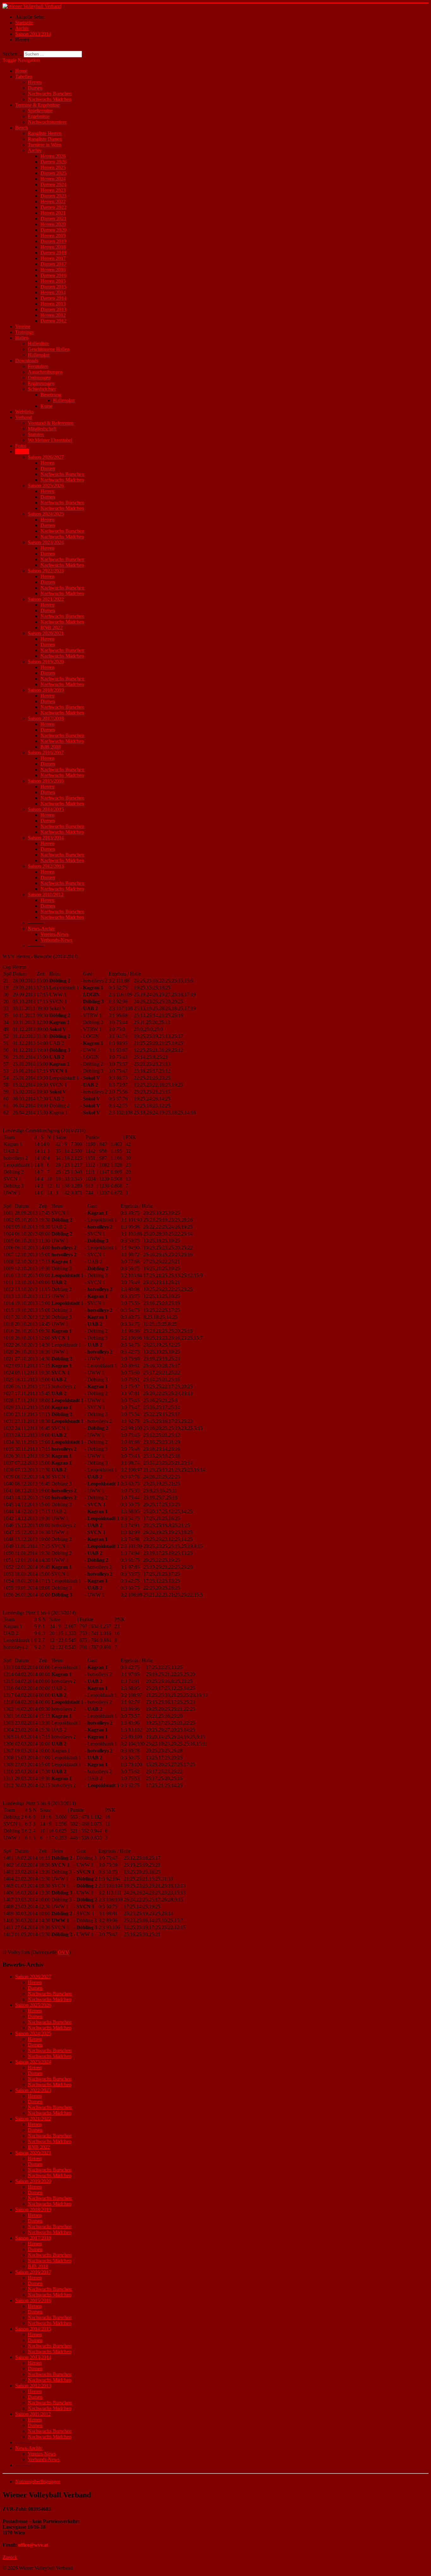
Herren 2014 (53, 292)
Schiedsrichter (42, 389)
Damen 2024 (53, 184)
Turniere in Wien (44, 145)
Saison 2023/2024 (46, 542)
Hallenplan (39, 355)
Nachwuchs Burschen (50, 94)
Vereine (23, 326)
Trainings (24, 332)
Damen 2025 (53, 173)
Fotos (21, 446)
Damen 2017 (53, 264)
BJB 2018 (50, 747)
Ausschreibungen (45, 372)
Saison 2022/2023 (46, 571)
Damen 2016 (53, 275)
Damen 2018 (53, 253)
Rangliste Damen (45, 139)
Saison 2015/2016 (46, 781)
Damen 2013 (53, 309)
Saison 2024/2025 (46, 514)
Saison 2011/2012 (46, 894)
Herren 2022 (53, 201)
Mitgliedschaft (42, 429)
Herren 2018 (53, 247)
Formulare (38, 366)
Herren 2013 (53, 304)
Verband (24, 417)
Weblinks (24, 412)
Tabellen (24, 77)
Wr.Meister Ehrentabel (50, 440)
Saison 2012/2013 (46, 866)
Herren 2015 (53, 281)
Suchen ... (12, 54)
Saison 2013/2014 (46, 838)
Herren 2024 (53, 179)
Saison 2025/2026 (46, 486)
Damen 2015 (53, 287)
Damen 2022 (53, 207)
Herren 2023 (53, 190)
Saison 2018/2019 (46, 690)
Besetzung (51, 395)
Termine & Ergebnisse (37, 105)
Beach (21, 128)
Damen (35, 88)
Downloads (27, 361)
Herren (35, 82)
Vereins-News (54, 934)
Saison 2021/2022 (46, 599)
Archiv (35, 150)
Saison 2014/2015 (46, 809)
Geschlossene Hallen (49, 349)
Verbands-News (56, 940)
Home (21, 71)
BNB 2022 (51, 628)
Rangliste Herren (45, 133)
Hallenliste (38, 343)
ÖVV (63, 1952)
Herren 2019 (53, 236)
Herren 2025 (53, 167)
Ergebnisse (39, 116)
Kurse (46, 406)
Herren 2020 (53, 224)
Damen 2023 (53, 196)
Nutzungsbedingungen (38, 2481)
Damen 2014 (53, 298)
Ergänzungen (41, 383)
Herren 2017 (53, 258)
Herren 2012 (53, 315)
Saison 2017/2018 (46, 718)
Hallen (22, 338)
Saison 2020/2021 (46, 633)
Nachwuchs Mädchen (50, 99)
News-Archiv (41, 929)
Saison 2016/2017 (46, 752)
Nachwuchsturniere (47, 122)
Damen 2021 (53, 219)
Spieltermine (40, 111)
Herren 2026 (53, 156)
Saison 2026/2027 (46, 457)
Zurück (10, 2557)
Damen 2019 (53, 241)
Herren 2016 (53, 270)
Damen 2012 (53, 321)
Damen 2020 (53, 230)
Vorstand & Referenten (51, 423)
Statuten (36, 434)
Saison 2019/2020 (46, 662)
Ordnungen (39, 378)
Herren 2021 (53, 213)
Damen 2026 (53, 162)
